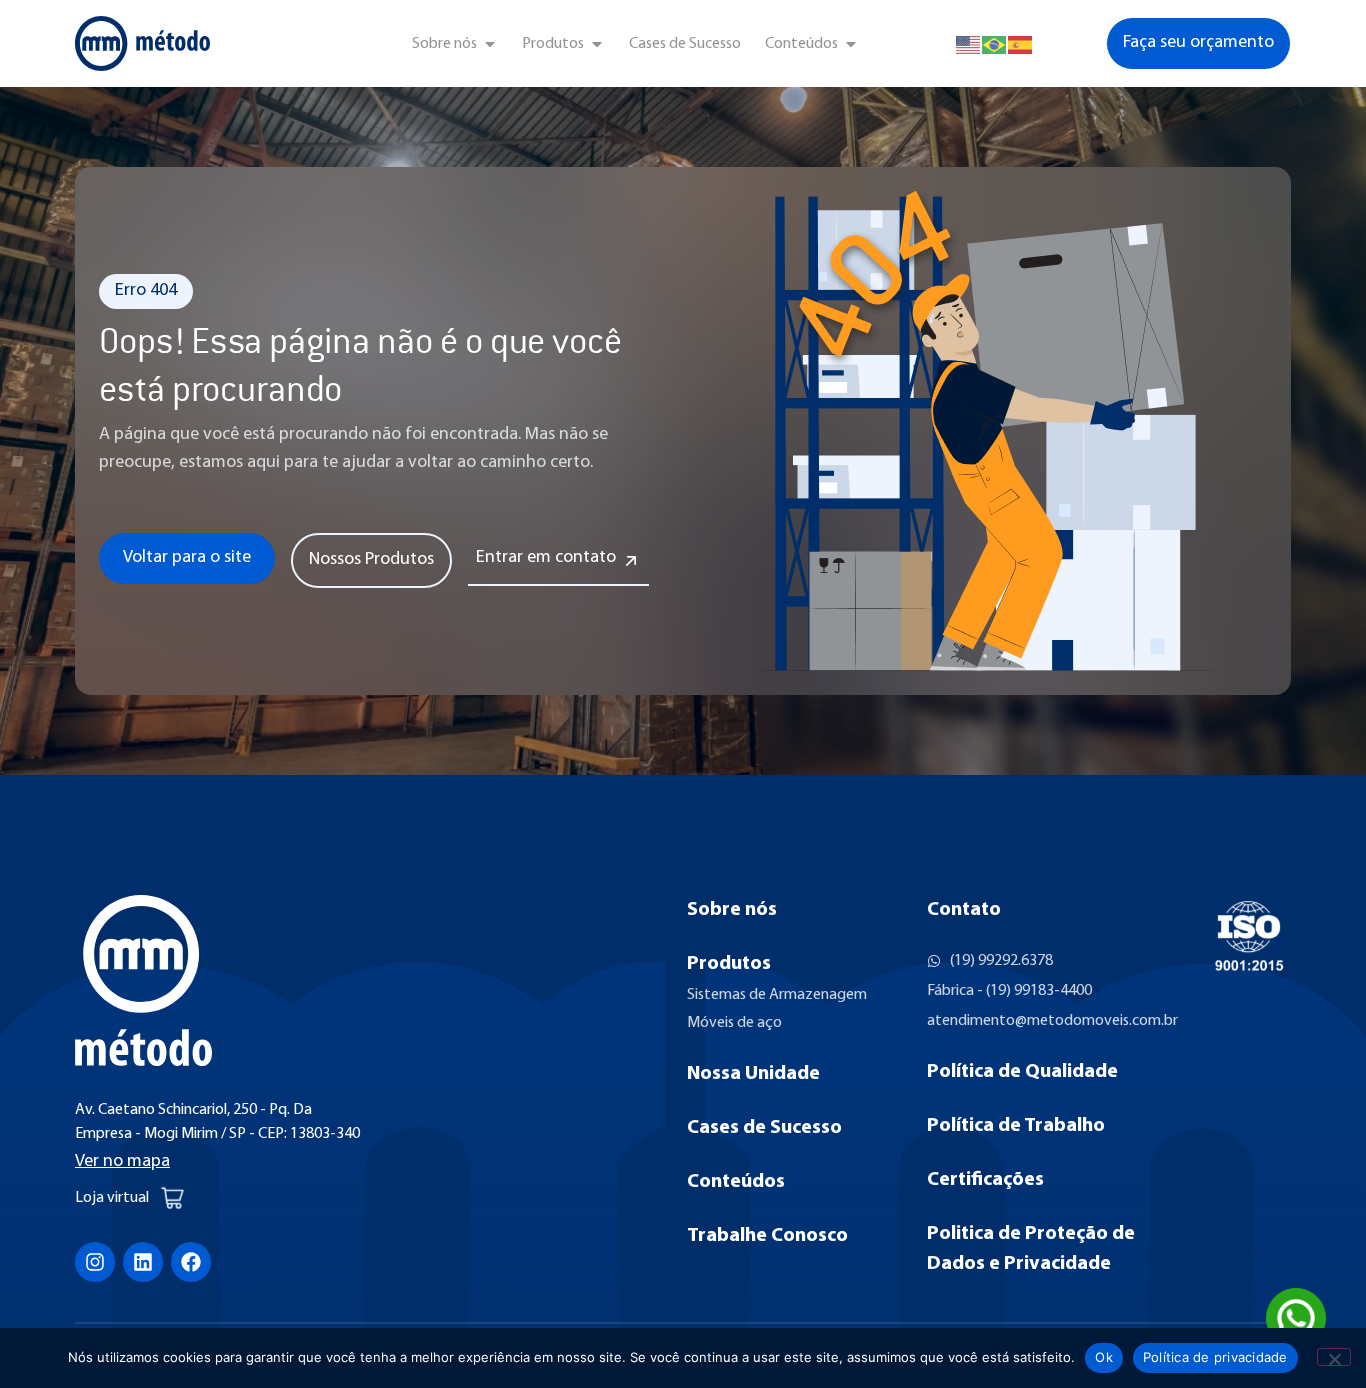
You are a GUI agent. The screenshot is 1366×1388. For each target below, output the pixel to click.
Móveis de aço (734, 1023)
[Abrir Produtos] (597, 44)
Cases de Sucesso (764, 1128)
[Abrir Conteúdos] (851, 44)
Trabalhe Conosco (767, 1236)
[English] (969, 44)
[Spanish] (1021, 44)
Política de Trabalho (1016, 1126)
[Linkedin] (143, 1262)
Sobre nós (732, 910)
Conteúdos (736, 1182)
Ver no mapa (122, 1162)
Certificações (985, 1180)
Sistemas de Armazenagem (777, 995)
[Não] (1334, 1357)
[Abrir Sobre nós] (490, 44)
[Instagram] (95, 1262)
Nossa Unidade (753, 1074)
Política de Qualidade (1022, 1072)
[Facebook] (191, 1262)
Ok (1104, 1357)
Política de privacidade (1215, 1357)
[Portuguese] (995, 44)
